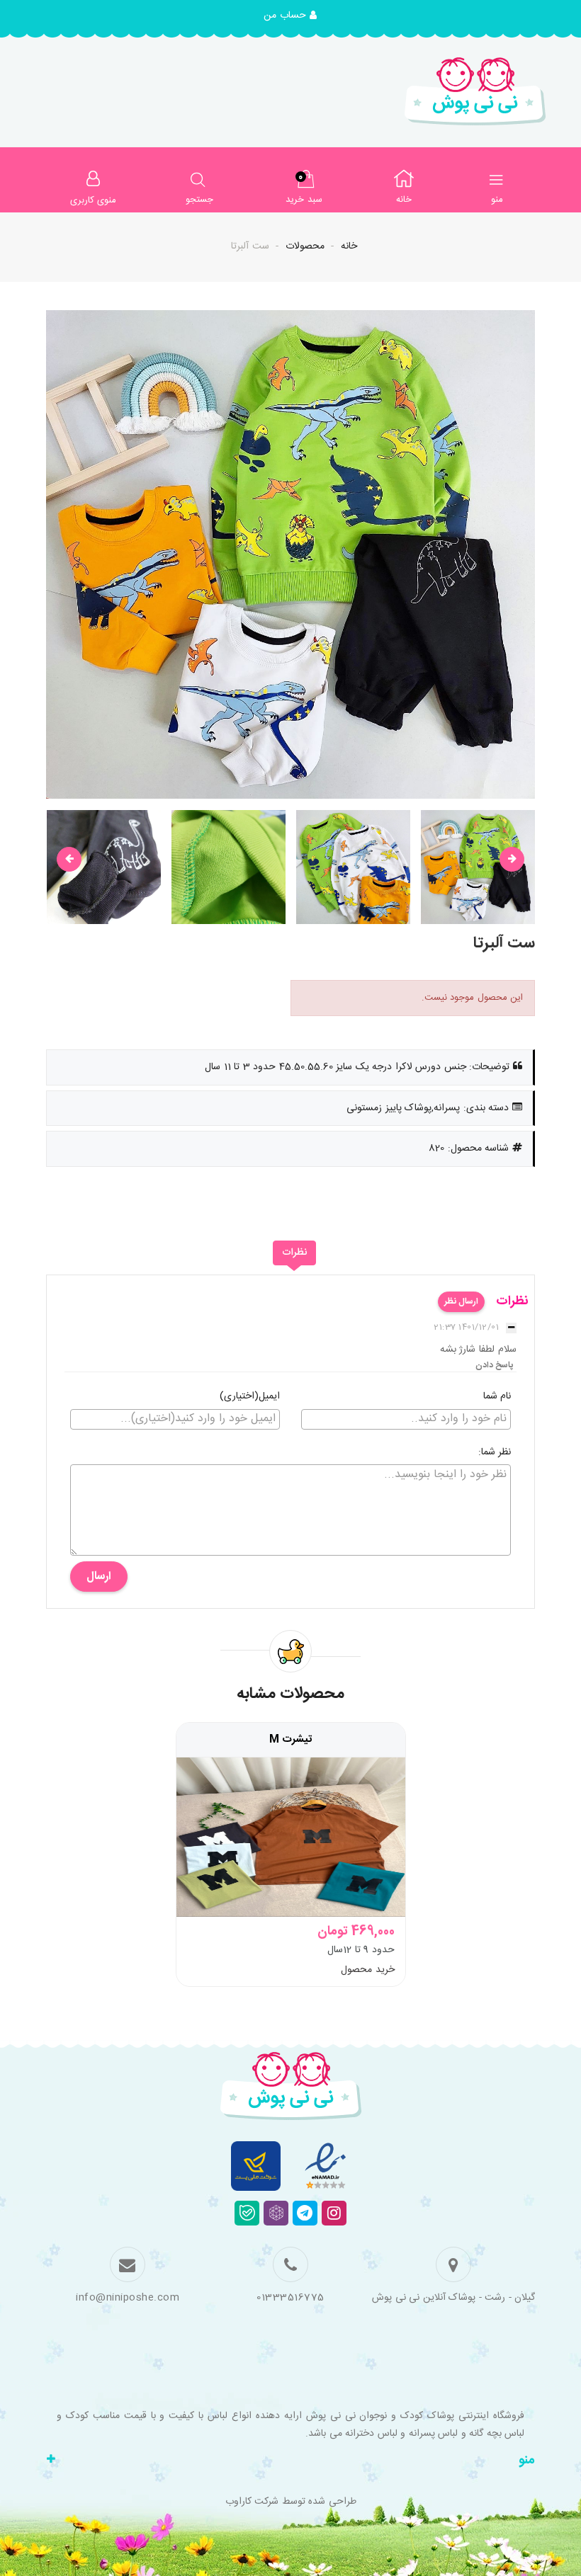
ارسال (99, 1577)
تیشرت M (290, 1740)
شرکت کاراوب (252, 2502)
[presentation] (69, 859)
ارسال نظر (461, 1301)
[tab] (294, 1253)
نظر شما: (495, 1453)
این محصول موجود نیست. (473, 998)
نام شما (497, 1397)
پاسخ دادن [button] (495, 1365)
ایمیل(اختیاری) (250, 1397)
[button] (290, 16)
